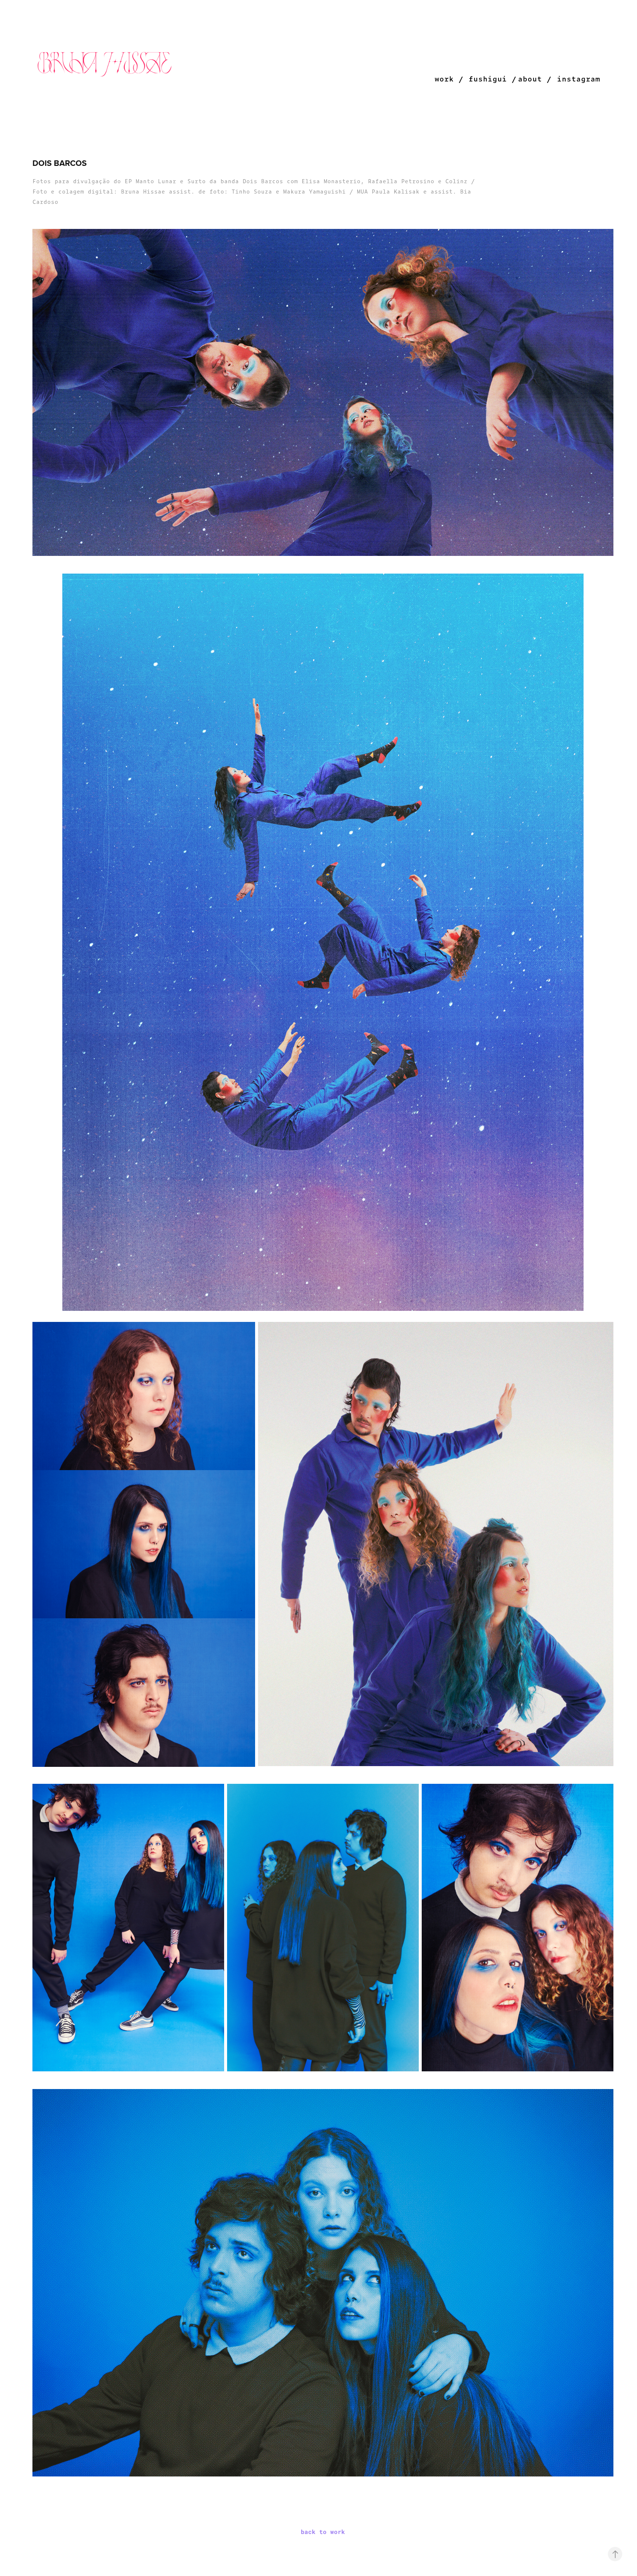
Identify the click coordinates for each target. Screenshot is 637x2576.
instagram (579, 79)
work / (449, 79)
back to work (323, 2532)
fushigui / (492, 79)
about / (535, 79)
